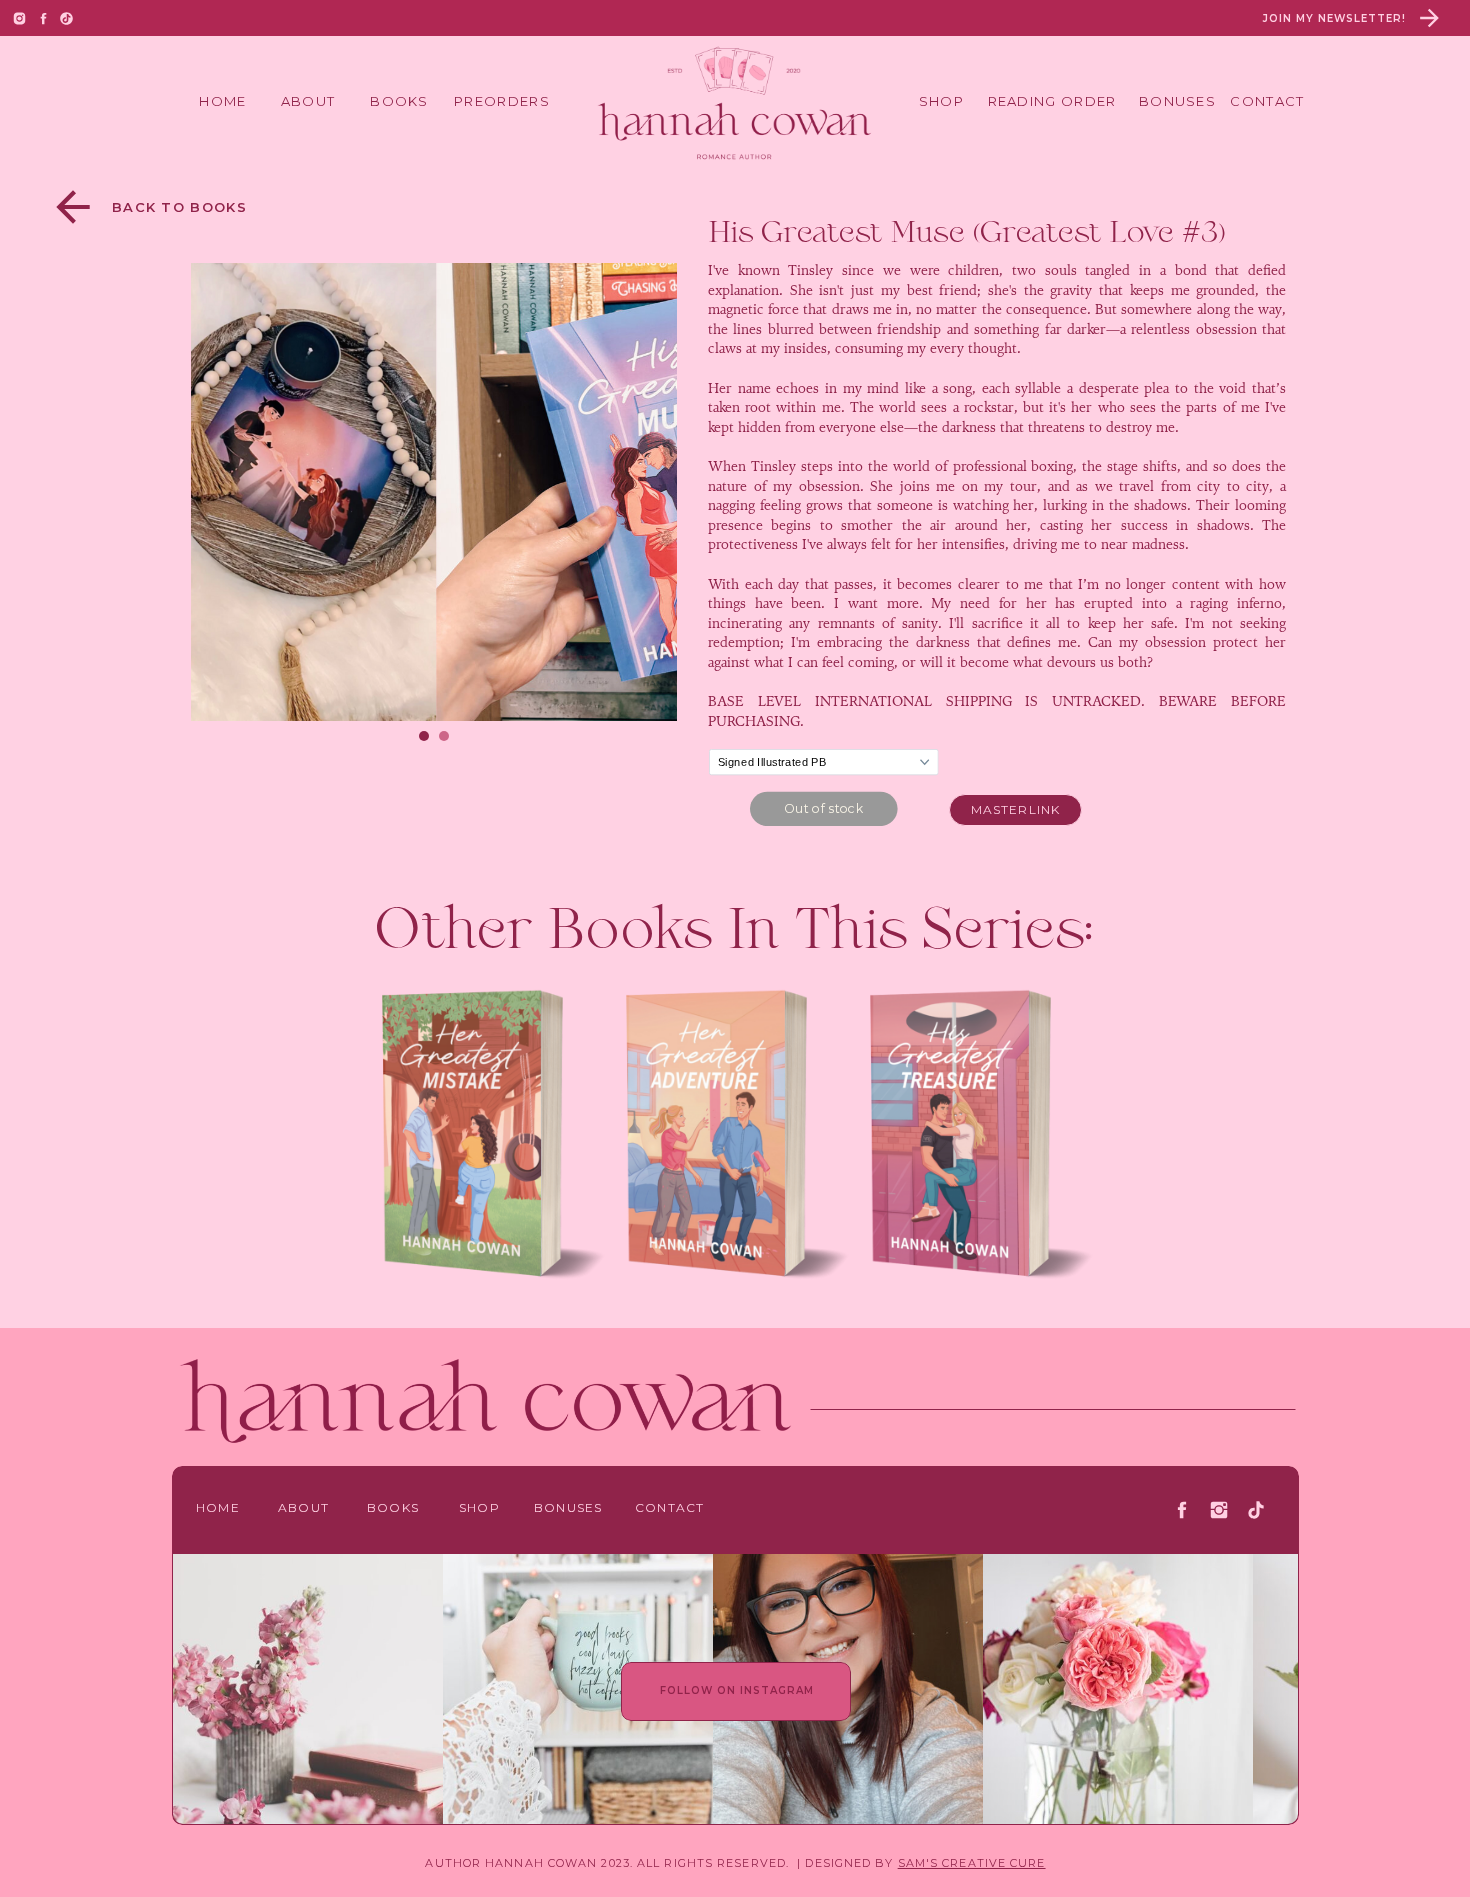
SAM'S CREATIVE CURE (972, 1863)
